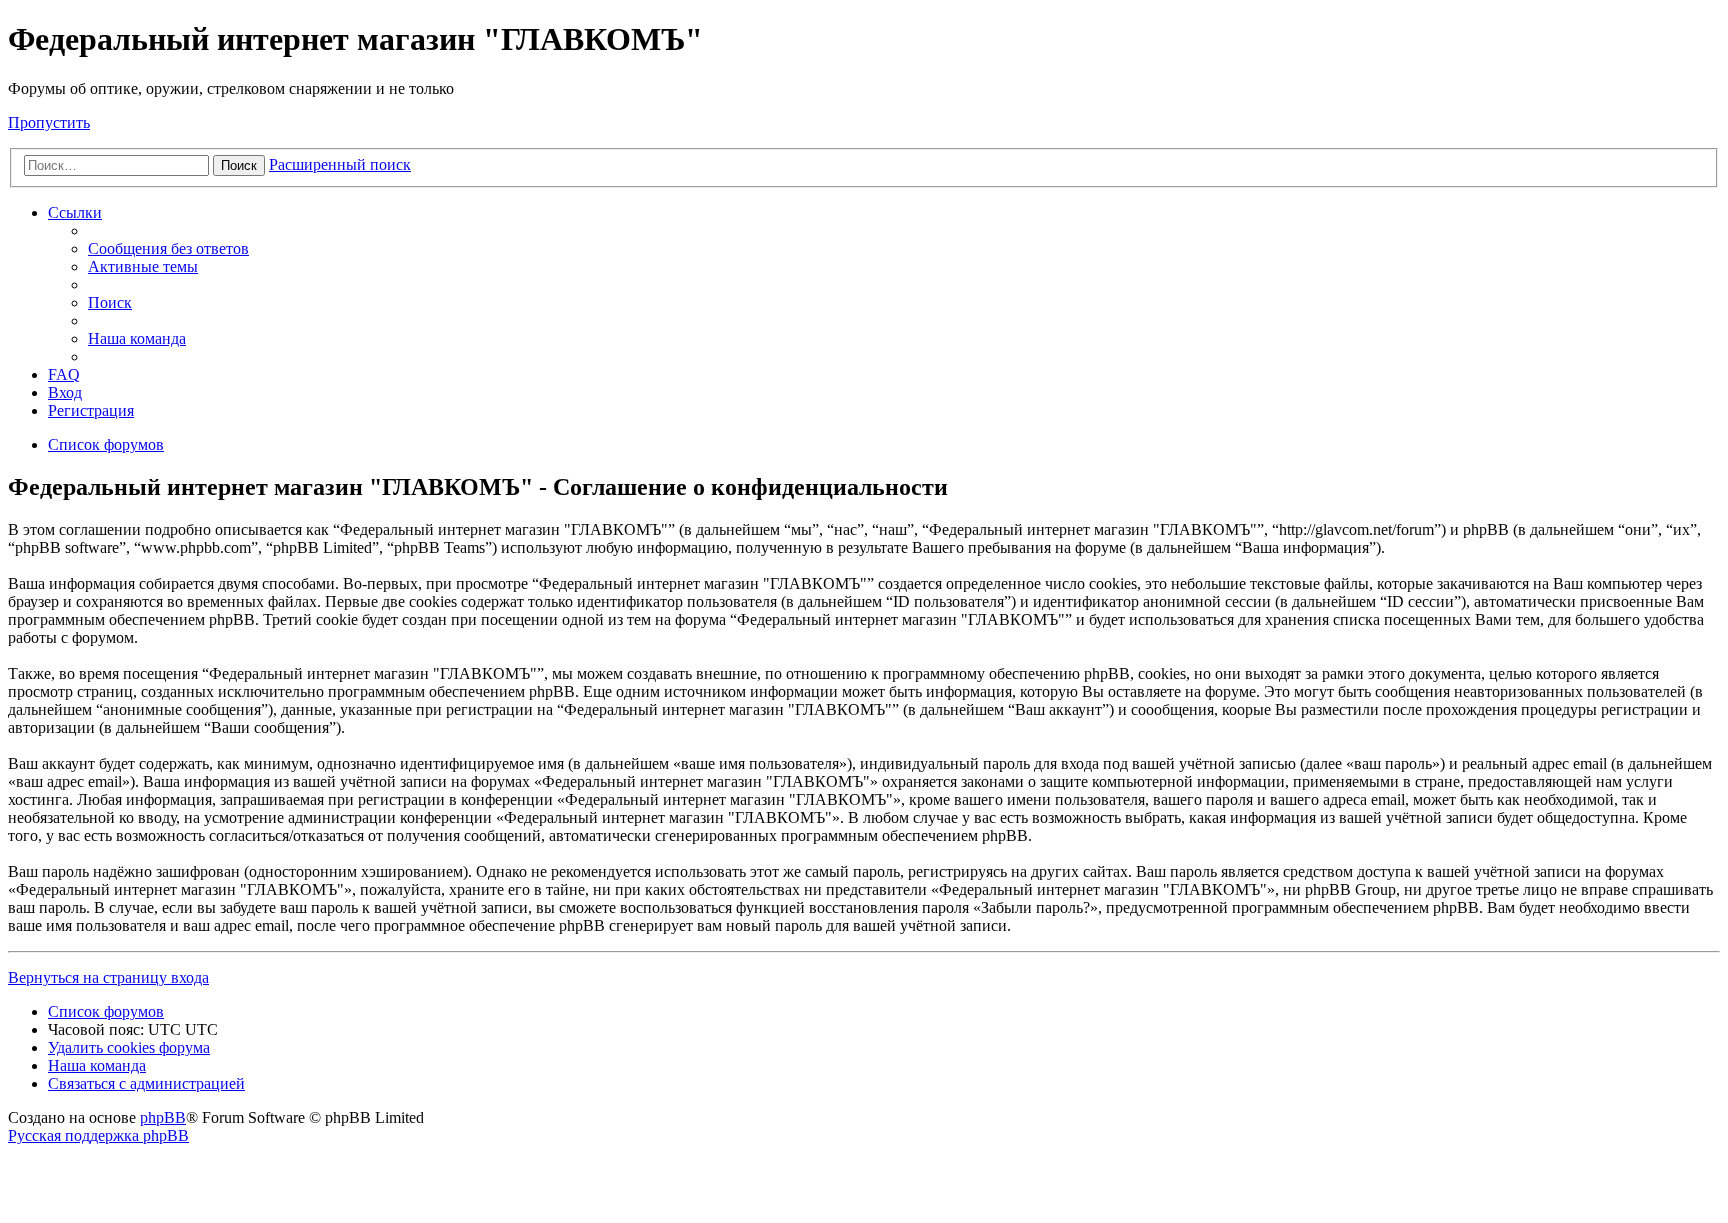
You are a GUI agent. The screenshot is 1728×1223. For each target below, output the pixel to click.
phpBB (163, 1117)
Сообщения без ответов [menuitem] (168, 248)
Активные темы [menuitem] (143, 266)
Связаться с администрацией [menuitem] (146, 1083)
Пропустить (49, 122)
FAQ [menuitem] (64, 374)
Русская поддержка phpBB (98, 1135)
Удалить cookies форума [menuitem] (129, 1047)
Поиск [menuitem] (110, 302)
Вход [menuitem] (65, 392)
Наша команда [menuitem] (137, 338)
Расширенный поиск (340, 164)
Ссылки (75, 212)
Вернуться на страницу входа (108, 977)
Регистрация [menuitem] (91, 410)
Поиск (239, 165)
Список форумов (106, 1011)
